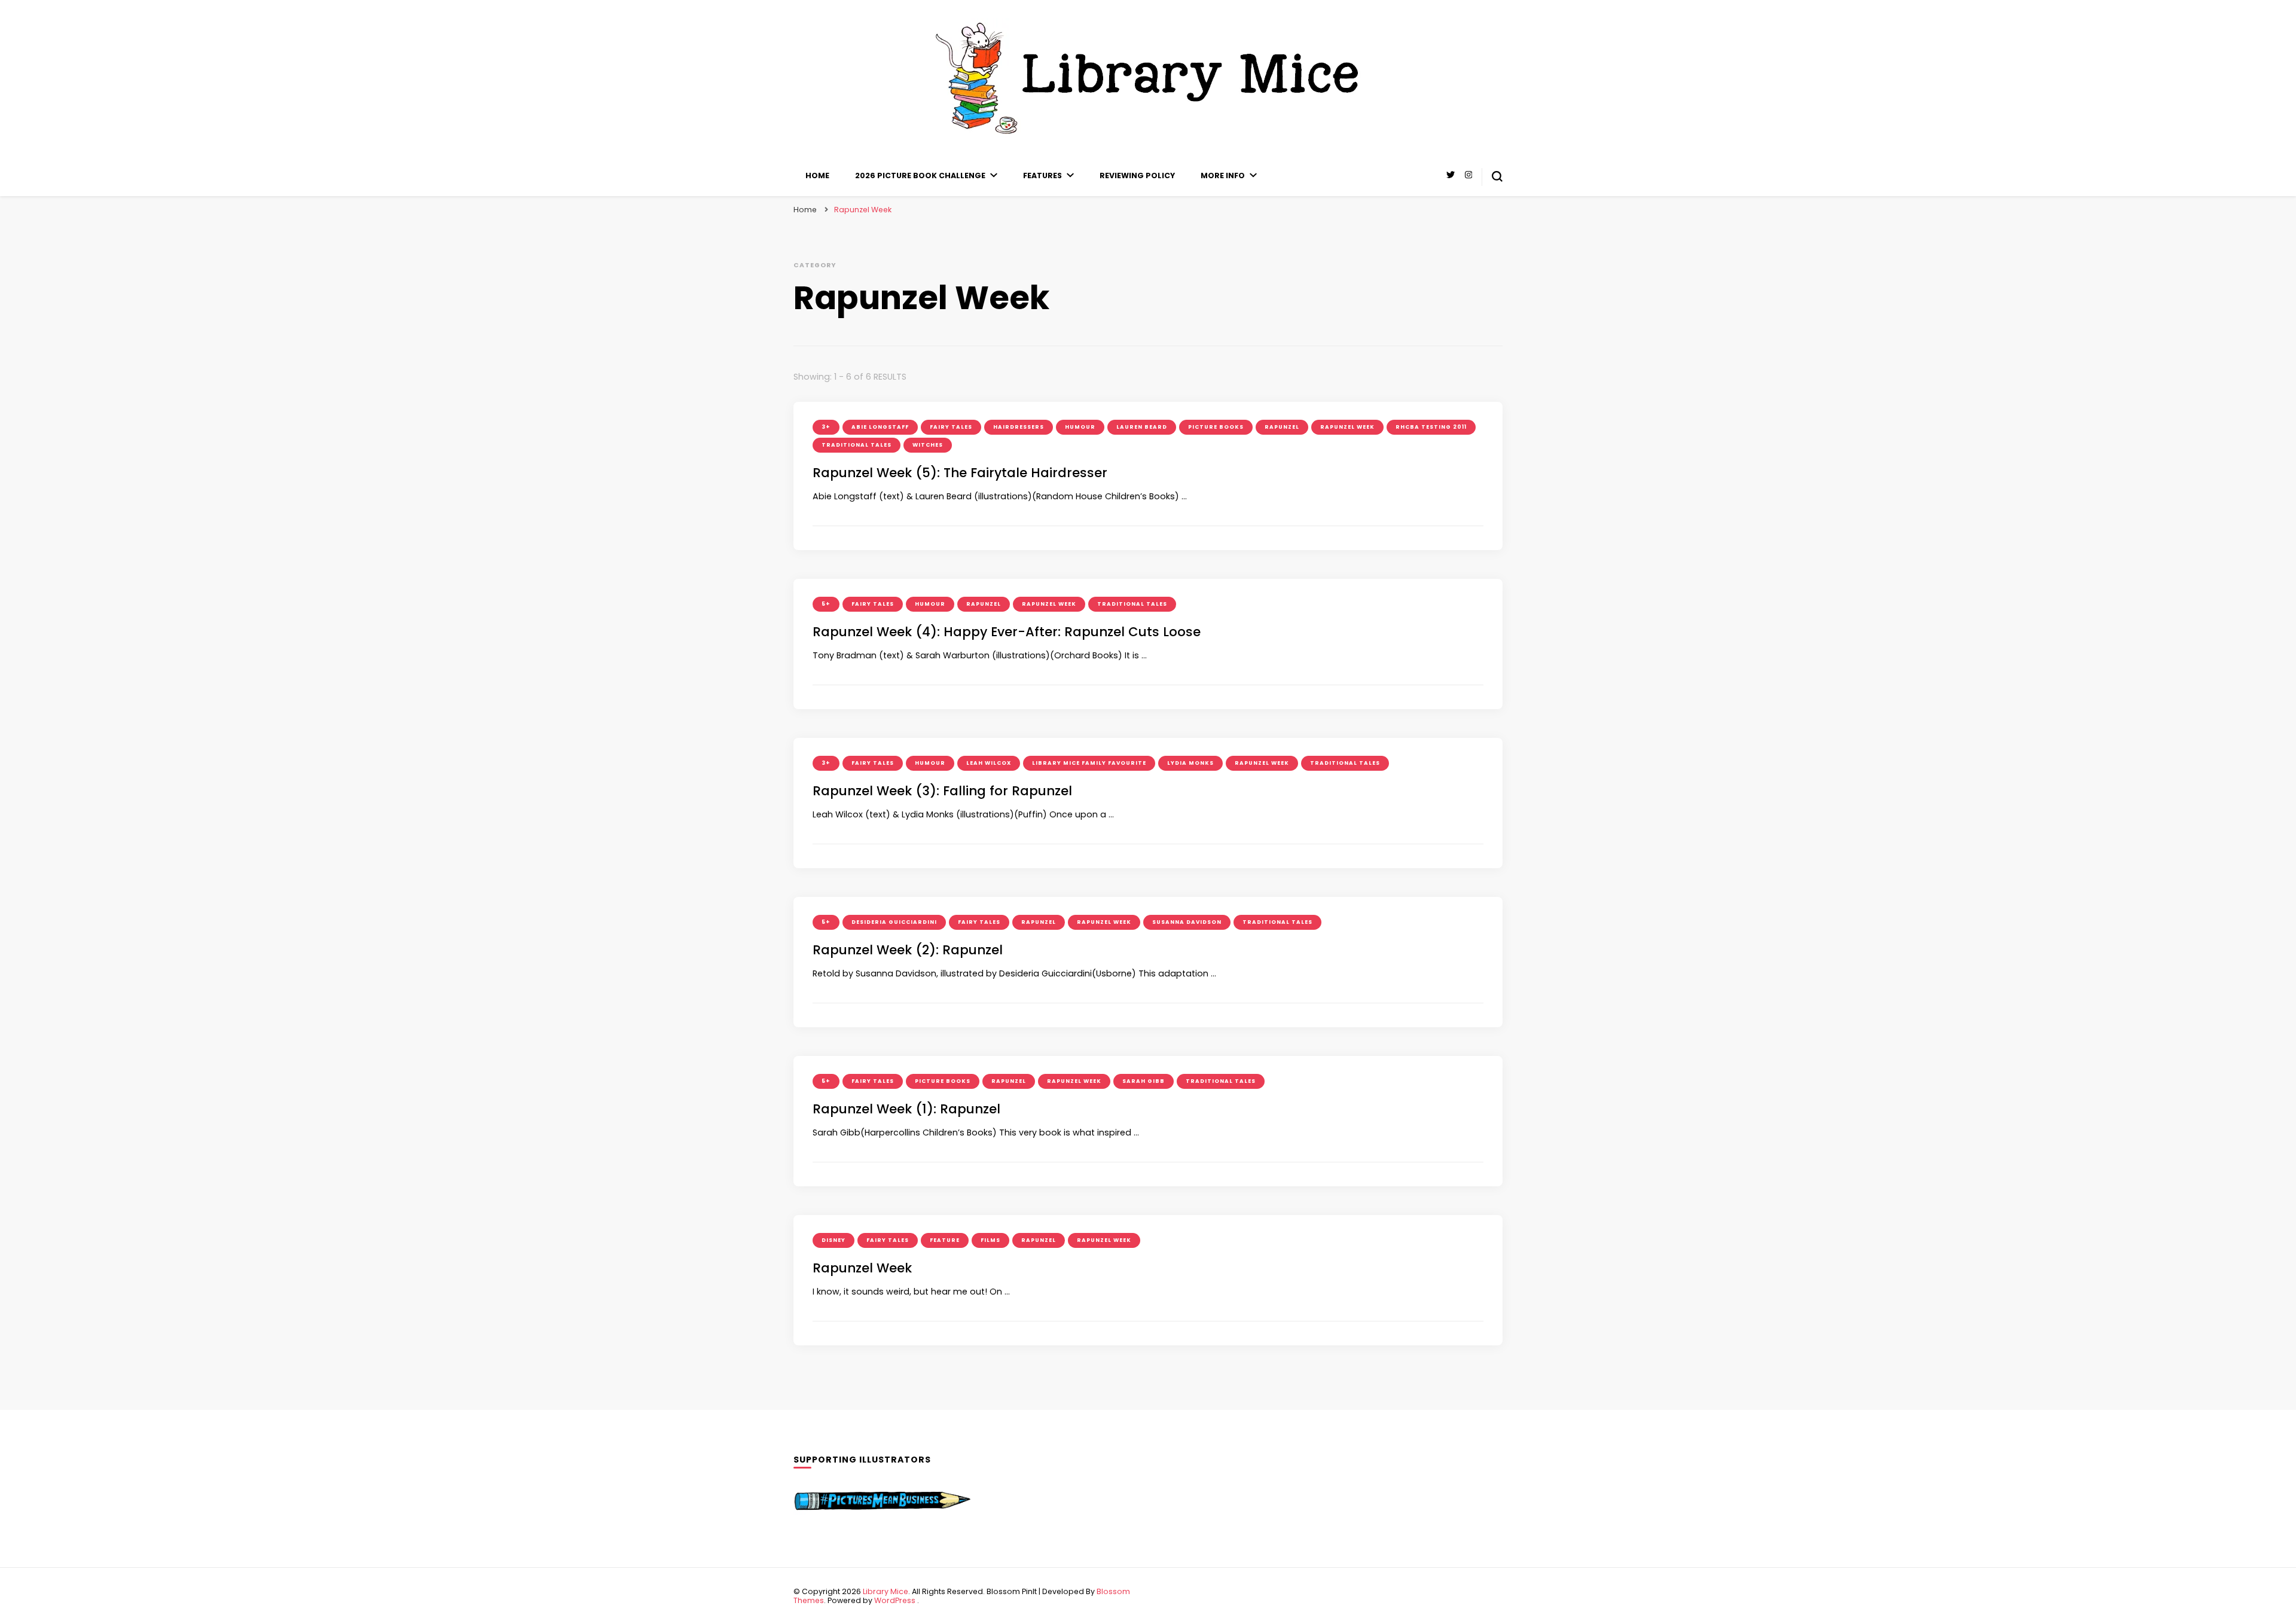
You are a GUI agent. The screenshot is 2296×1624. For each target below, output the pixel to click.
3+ (826, 427)
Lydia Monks (1190, 763)
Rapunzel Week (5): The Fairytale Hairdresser (960, 473)
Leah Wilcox (989, 763)
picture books (1216, 427)
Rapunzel (1282, 427)
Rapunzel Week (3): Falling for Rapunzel (942, 791)
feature (945, 1240)
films (990, 1240)
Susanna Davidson (1187, 922)
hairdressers (1019, 427)
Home (817, 175)
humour (1080, 427)
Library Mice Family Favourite (1089, 763)
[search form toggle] (1497, 176)
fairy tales (951, 427)
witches (928, 445)
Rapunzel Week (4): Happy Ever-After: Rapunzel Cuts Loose (1007, 632)
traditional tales (857, 445)
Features (1042, 175)
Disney (833, 1240)
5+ (826, 604)
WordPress (895, 1600)
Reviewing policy (1137, 175)
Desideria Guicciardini (894, 922)
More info (1223, 175)
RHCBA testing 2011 (1431, 427)
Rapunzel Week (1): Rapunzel (906, 1109)
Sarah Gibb (1144, 1081)
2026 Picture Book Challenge (920, 175)
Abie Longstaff (880, 427)
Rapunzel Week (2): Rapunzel (908, 950)
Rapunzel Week (1347, 427)
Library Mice (886, 1591)
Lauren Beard (1142, 427)
